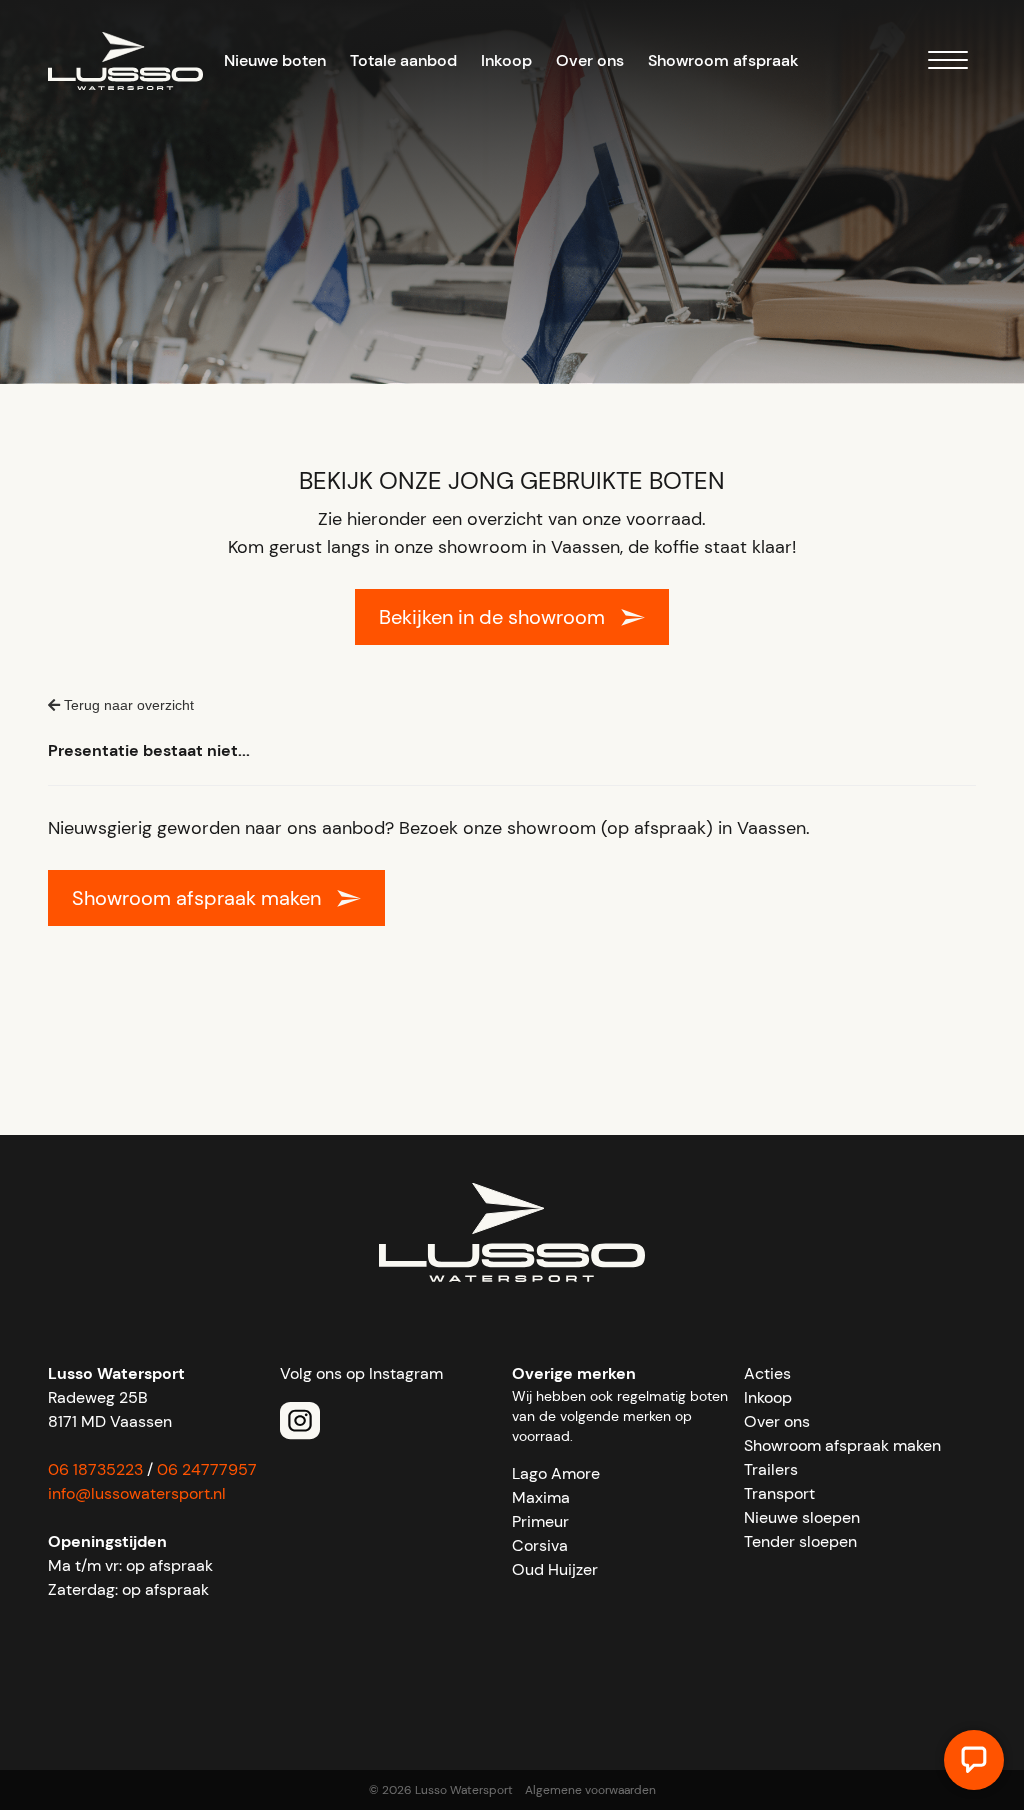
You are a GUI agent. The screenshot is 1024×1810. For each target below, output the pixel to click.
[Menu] (948, 63)
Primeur (540, 1521)
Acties (767, 1373)
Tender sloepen (800, 1541)
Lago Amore (556, 1473)
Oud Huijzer (555, 1569)
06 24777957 (207, 1469)
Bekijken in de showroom (492, 617)
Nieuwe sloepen (802, 1517)
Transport (779, 1493)
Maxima (541, 1497)
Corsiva (540, 1545)
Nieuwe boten (275, 60)
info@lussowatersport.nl (137, 1493)
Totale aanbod (403, 60)
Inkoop (506, 60)
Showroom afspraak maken (196, 898)
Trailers (771, 1469)
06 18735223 (95, 1469)
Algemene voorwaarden (590, 1790)
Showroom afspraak (723, 60)
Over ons (590, 60)
